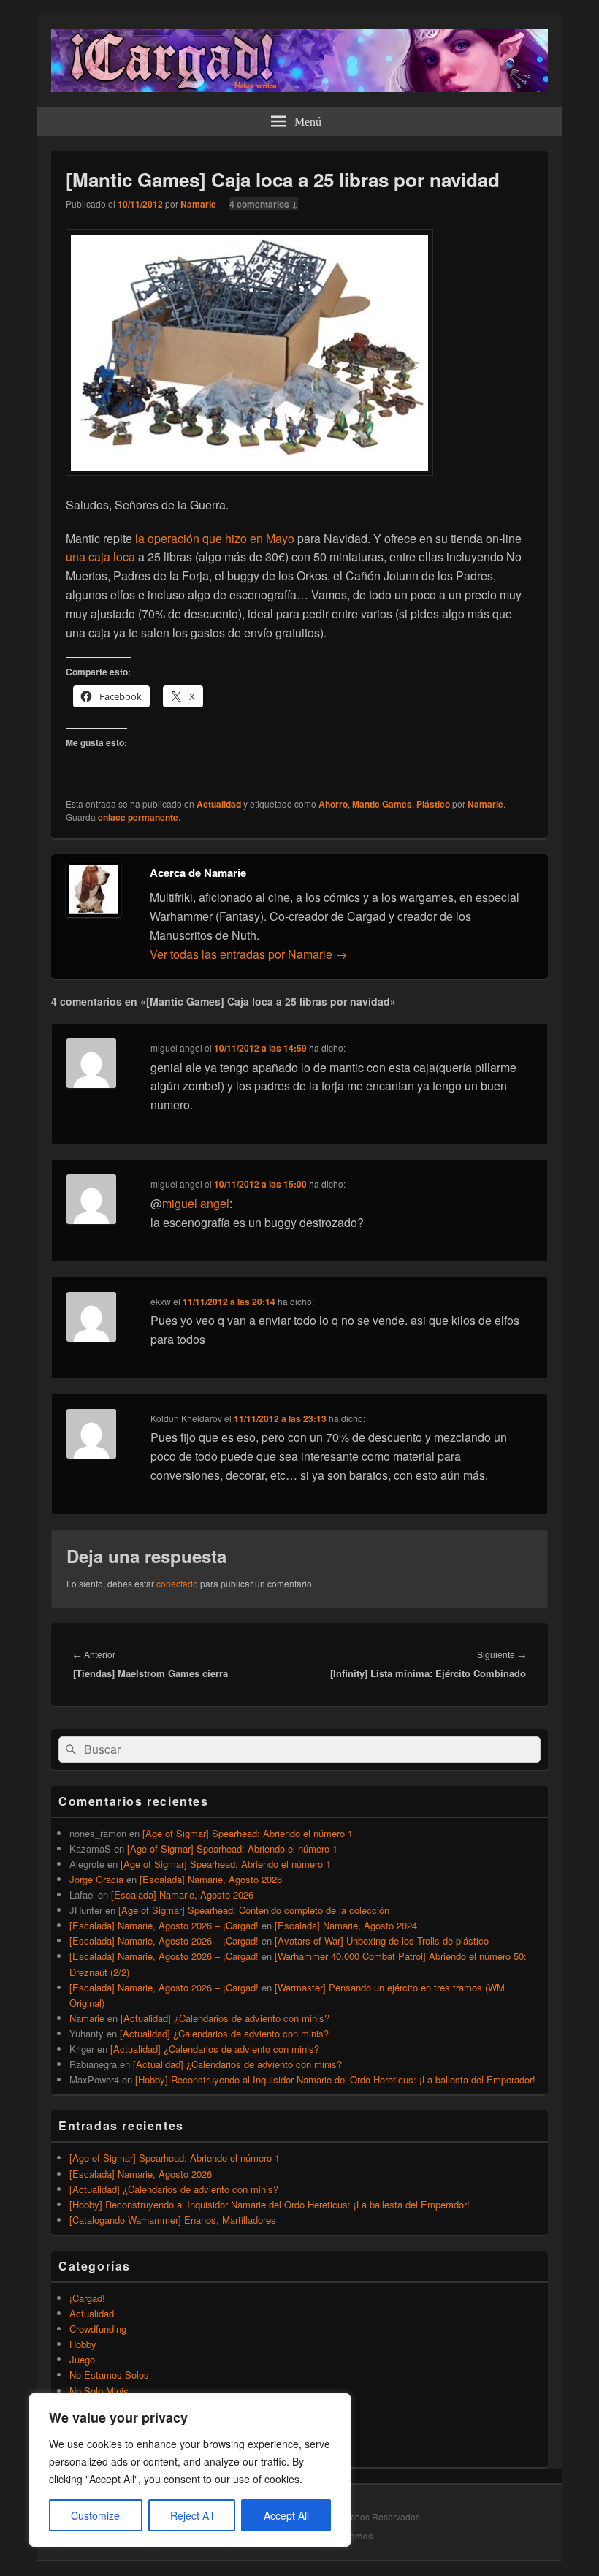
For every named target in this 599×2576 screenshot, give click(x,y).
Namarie (198, 204)
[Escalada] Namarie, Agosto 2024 (346, 1925)
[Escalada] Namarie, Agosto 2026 (211, 1879)
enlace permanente (138, 817)
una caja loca (100, 556)
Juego (82, 2359)
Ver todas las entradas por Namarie (248, 954)
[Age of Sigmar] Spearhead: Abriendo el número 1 (248, 1833)
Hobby (83, 2344)
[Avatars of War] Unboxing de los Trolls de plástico (382, 1941)
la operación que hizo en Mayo (215, 538)
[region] (190, 2470)
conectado (177, 1583)
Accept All (286, 2515)
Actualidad (219, 804)
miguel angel (196, 1203)
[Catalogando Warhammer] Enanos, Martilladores (173, 2220)
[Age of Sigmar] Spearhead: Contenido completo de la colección (254, 1910)
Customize (95, 2515)
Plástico (433, 804)
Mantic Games (382, 804)
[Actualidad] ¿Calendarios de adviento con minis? (225, 2018)
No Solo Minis (99, 2391)
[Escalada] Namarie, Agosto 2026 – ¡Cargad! (164, 1925)
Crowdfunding (98, 2329)
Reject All (192, 2515)
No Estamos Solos (109, 2375)
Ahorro (333, 804)
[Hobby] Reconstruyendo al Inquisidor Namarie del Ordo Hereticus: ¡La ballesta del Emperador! (335, 2079)
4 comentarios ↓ (264, 204)
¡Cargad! (87, 2298)
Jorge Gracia (96, 1879)
